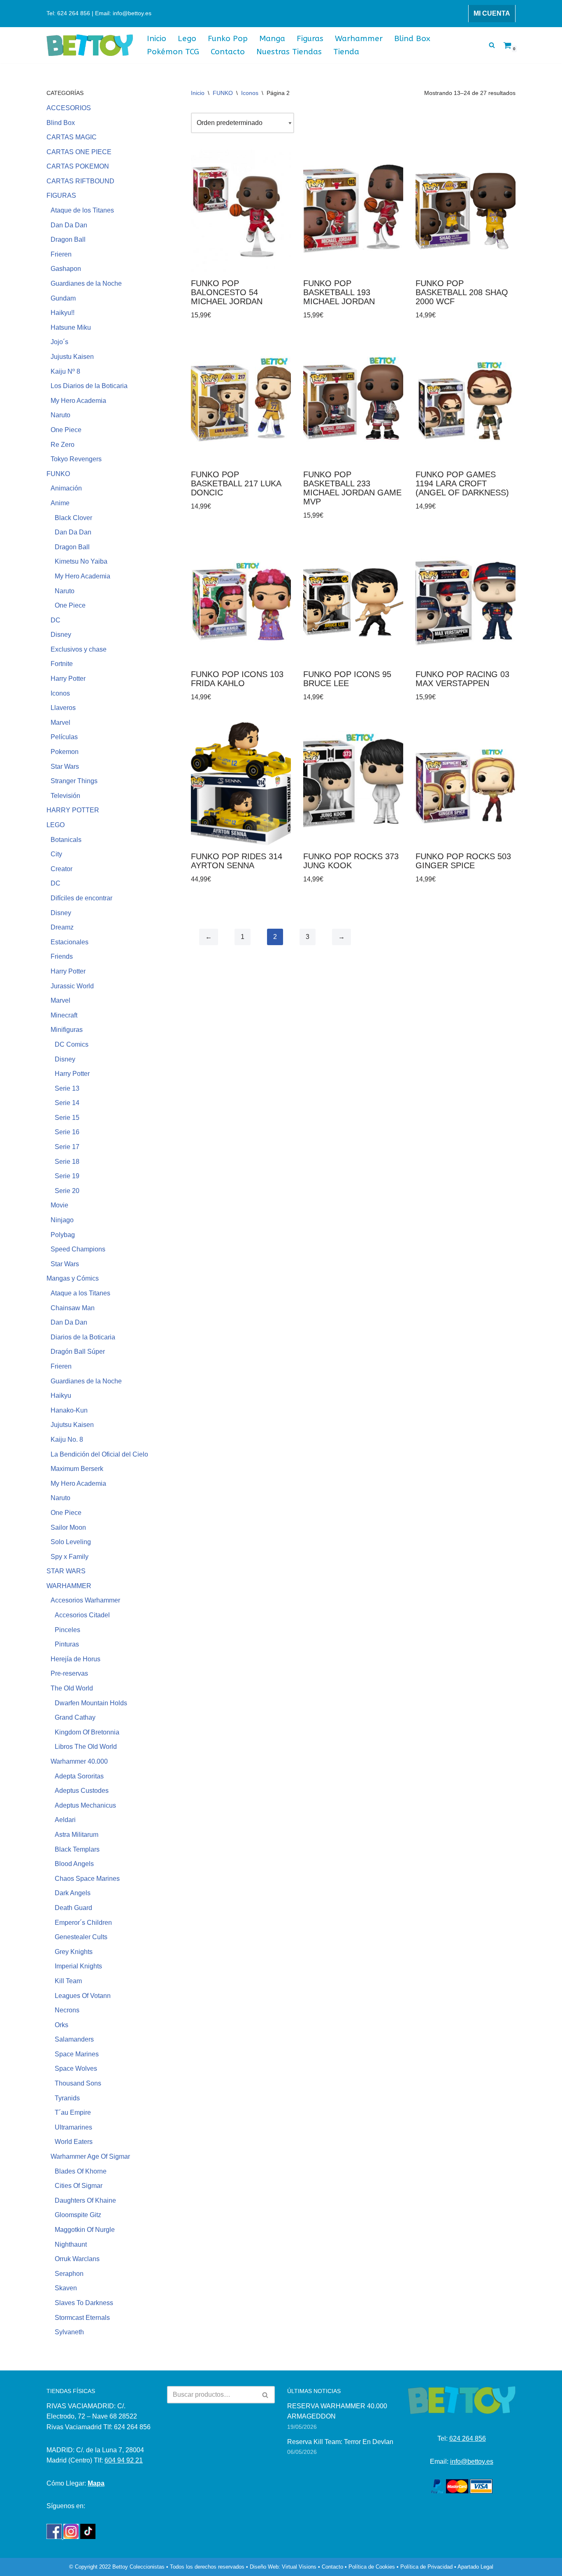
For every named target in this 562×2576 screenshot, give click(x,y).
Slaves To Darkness (84, 2303)
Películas (64, 737)
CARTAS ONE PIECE (79, 152)
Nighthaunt (71, 2244)
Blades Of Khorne (81, 2171)
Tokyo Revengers (76, 459)
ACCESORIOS (69, 108)
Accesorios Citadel (82, 1615)
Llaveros (63, 708)
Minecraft (64, 1015)
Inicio (157, 38)
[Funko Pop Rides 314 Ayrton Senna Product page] (241, 784)
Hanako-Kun (69, 1410)
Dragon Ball (68, 239)
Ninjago (62, 1220)
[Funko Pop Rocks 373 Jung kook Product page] (353, 784)
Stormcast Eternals (82, 2318)
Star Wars (65, 767)
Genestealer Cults (81, 1937)
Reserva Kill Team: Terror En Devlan (340, 2442)
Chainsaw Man (73, 1308)
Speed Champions (78, 1249)
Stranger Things (74, 781)
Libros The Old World (86, 1747)
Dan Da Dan (69, 225)
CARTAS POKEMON (78, 166)
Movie (59, 1205)
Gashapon (66, 269)
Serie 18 (67, 1162)
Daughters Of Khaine (85, 2200)
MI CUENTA (492, 13)
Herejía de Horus (75, 1659)
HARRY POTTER (73, 810)
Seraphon (69, 2274)
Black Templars (77, 1849)
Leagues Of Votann (83, 1996)
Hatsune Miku (71, 327)
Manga (272, 38)
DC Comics (72, 1044)
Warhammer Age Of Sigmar (90, 2156)
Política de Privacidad (426, 2567)
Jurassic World (72, 986)
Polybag (63, 1235)
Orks (62, 2025)
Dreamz (62, 927)
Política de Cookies (372, 2567)
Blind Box (412, 38)
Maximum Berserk (77, 1469)
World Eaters (74, 2142)
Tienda (346, 52)
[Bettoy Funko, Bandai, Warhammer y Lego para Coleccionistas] (90, 45)
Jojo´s (59, 342)
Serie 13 (67, 1088)
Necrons (67, 2010)
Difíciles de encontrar (81, 898)
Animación (66, 488)
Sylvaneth (69, 2332)
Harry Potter (68, 679)
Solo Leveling (71, 1542)
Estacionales (70, 942)
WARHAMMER (69, 1586)
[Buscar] (492, 45)
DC (56, 620)
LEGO (56, 825)
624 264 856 (468, 2438)
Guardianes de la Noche (86, 283)
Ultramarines (73, 2127)
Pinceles (67, 1630)
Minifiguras (67, 1030)
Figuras (310, 38)
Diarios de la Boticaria (83, 1337)
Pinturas (67, 1644)
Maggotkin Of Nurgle (85, 2230)
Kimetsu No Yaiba (81, 561)
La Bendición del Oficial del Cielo (99, 1454)
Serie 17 (67, 1147)
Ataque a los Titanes (80, 1293)
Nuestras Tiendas (289, 52)
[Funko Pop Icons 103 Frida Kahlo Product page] (241, 602)
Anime (60, 503)
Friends (62, 956)
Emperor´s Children (83, 1923)
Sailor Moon (68, 1527)
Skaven (66, 2288)
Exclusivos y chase (79, 649)
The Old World (72, 1688)
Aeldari (65, 1820)
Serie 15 (67, 1118)
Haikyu (61, 1396)
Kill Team (68, 1981)
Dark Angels (73, 1893)
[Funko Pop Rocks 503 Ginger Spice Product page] (466, 784)
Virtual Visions (299, 2567)
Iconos (60, 693)
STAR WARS (66, 1571)
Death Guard (73, 1908)
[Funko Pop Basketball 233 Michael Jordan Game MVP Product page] (353, 402)
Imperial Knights (78, 1966)
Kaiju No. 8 (67, 1439)
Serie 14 (67, 1103)
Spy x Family (70, 1557)
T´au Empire (73, 2112)
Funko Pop (228, 38)
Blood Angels (74, 1864)
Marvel (60, 723)
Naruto (60, 415)
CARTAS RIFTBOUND (80, 181)
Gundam (63, 298)
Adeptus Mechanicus (85, 1805)
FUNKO (58, 474)
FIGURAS (61, 195)
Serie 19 (67, 1176)
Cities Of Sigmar (79, 2186)
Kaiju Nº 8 (65, 371)
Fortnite (62, 664)
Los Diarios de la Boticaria (89, 386)
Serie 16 (67, 1132)
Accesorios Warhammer (85, 1600)
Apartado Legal (475, 2567)
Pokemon (65, 752)
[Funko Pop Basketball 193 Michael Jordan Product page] (353, 211)
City (56, 854)
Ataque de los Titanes (82, 210)
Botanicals (66, 840)
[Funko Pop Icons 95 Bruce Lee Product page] (353, 602)
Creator (62, 869)
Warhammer (359, 38)
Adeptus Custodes (82, 1791)
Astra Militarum (77, 1835)
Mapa (96, 2483)
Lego (187, 38)
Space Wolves (76, 2068)
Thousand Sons (78, 2083)
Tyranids (67, 2098)
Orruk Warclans (77, 2259)
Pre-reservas (69, 1673)
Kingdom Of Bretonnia (87, 1732)
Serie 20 (67, 1191)
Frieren (61, 254)
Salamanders (74, 2039)
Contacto (228, 52)
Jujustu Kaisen (72, 357)
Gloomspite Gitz (78, 2215)
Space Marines (77, 2054)
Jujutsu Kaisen (72, 1425)
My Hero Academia (78, 401)
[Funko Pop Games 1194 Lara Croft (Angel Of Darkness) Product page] (466, 402)
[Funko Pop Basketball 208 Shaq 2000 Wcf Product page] (466, 211)
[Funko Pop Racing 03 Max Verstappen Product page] (466, 602)
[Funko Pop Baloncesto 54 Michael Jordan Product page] (241, 211)
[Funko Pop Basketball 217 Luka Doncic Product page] (241, 402)
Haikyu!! (63, 313)
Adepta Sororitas (79, 1776)
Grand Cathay (75, 1717)
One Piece (66, 430)
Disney (61, 635)
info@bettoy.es (472, 2462)
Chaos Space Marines (87, 1879)
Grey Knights (74, 1952)
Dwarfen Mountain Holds (91, 1703)
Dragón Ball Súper (78, 1352)
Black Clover (73, 518)
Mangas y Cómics (73, 1278)
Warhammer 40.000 (79, 1761)
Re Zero (63, 445)
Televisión (65, 796)
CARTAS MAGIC (72, 137)
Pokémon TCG (173, 52)
